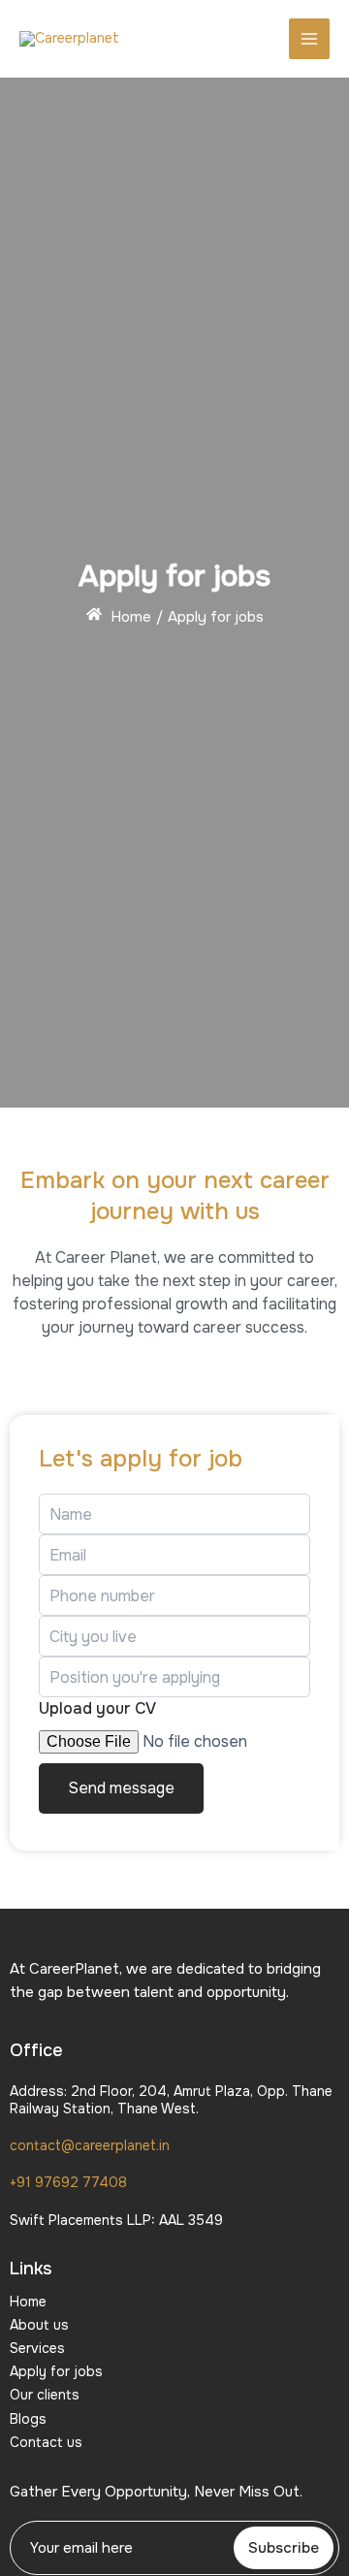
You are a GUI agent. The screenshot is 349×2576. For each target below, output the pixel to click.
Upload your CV (97, 1708)
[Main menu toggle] (309, 39)
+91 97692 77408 (68, 2182)
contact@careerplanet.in (90, 2145)
